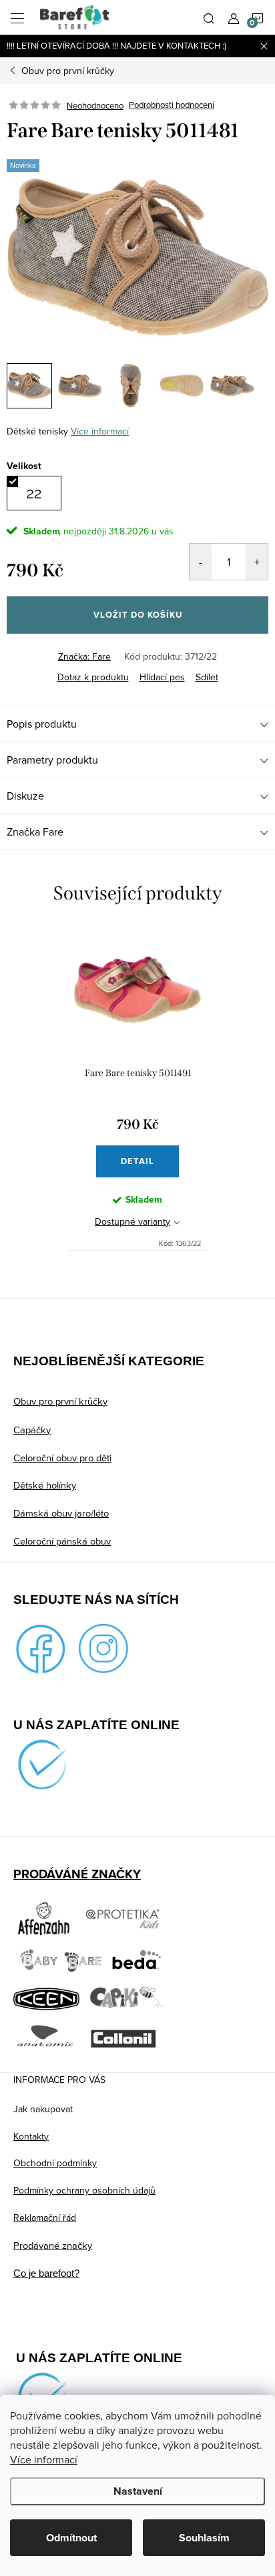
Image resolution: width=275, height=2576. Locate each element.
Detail (137, 1161)
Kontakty (31, 2136)
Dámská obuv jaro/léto (61, 1513)
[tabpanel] (137, 1089)
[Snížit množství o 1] (201, 562)
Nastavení (138, 2491)
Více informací (44, 2459)
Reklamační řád (45, 2218)
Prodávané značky (53, 2245)
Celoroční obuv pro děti (62, 1458)
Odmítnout (71, 2538)
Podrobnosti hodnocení (172, 105)
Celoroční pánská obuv (62, 1541)
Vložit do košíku (138, 615)
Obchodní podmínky (55, 2163)
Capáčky (32, 1430)
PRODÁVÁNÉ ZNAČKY (77, 1874)
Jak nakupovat (43, 2109)
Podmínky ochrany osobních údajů (84, 2190)
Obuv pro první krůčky (60, 1401)
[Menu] (17, 17)
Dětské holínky (45, 1485)
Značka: (84, 656)
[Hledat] (209, 17)
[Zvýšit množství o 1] (257, 562)
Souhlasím (204, 2538)
